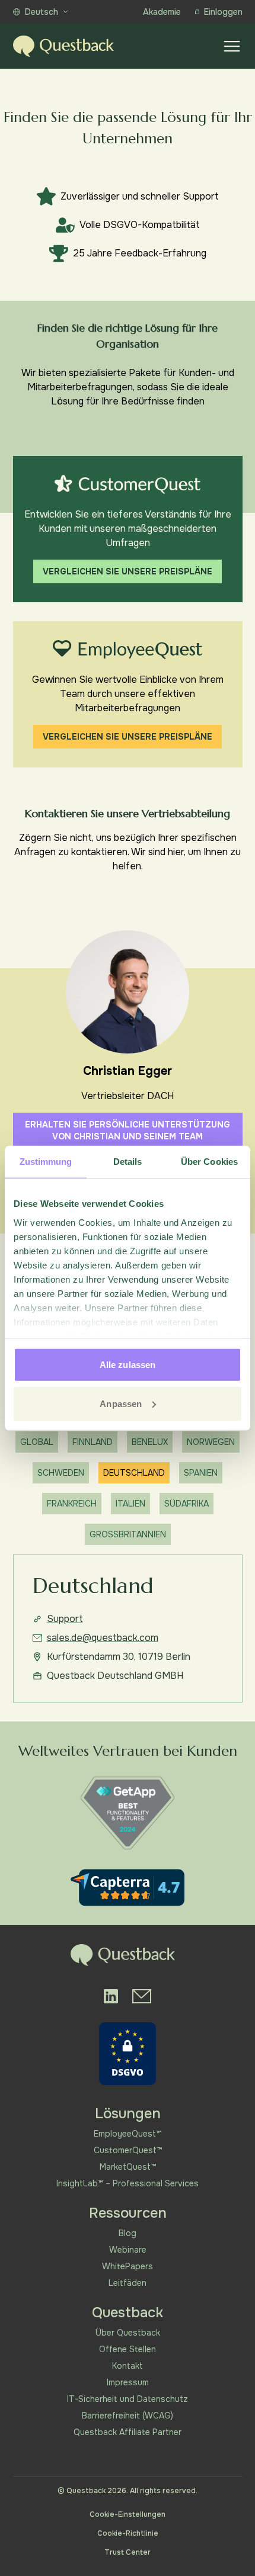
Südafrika (187, 1504)
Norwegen (211, 1442)
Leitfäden (128, 2283)
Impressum (128, 2382)
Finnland (93, 1442)
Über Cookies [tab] (209, 1162)
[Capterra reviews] (128, 1888)
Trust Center (128, 2552)
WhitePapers (128, 2266)
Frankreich (72, 1504)
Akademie (162, 12)
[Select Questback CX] (128, 484)
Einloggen (223, 12)
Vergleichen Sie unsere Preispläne (128, 571)
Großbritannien (128, 1534)
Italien (130, 1504)
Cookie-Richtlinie (128, 2533)
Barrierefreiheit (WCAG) (128, 2416)
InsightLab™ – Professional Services (128, 2183)
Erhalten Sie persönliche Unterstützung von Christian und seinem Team (128, 1130)
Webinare (128, 2250)
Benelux (150, 1442)
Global (37, 1442)
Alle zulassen (128, 1365)
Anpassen (121, 1403)
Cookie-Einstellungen (128, 2514)
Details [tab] (128, 1162)
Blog (128, 2233)
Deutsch (42, 12)
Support (65, 1619)
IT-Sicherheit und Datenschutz (128, 2399)
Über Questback (128, 2333)
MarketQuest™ (128, 2167)
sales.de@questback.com (103, 1638)
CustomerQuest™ (128, 2150)
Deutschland (134, 1473)
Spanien (201, 1473)
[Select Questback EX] (127, 650)
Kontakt (128, 2366)
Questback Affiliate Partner (128, 2432)
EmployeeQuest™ (128, 2134)
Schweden (61, 1473)
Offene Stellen (128, 2349)
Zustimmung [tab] (46, 1162)
